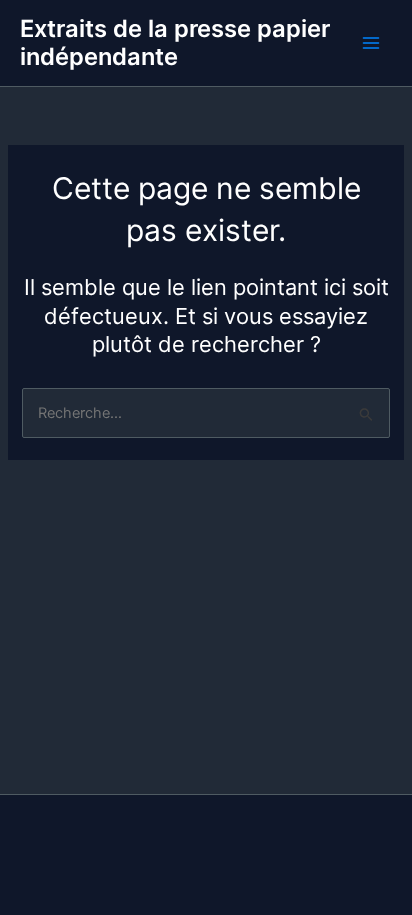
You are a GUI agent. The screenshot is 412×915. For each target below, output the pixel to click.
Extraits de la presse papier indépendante (175, 42)
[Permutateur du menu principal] (371, 43)
